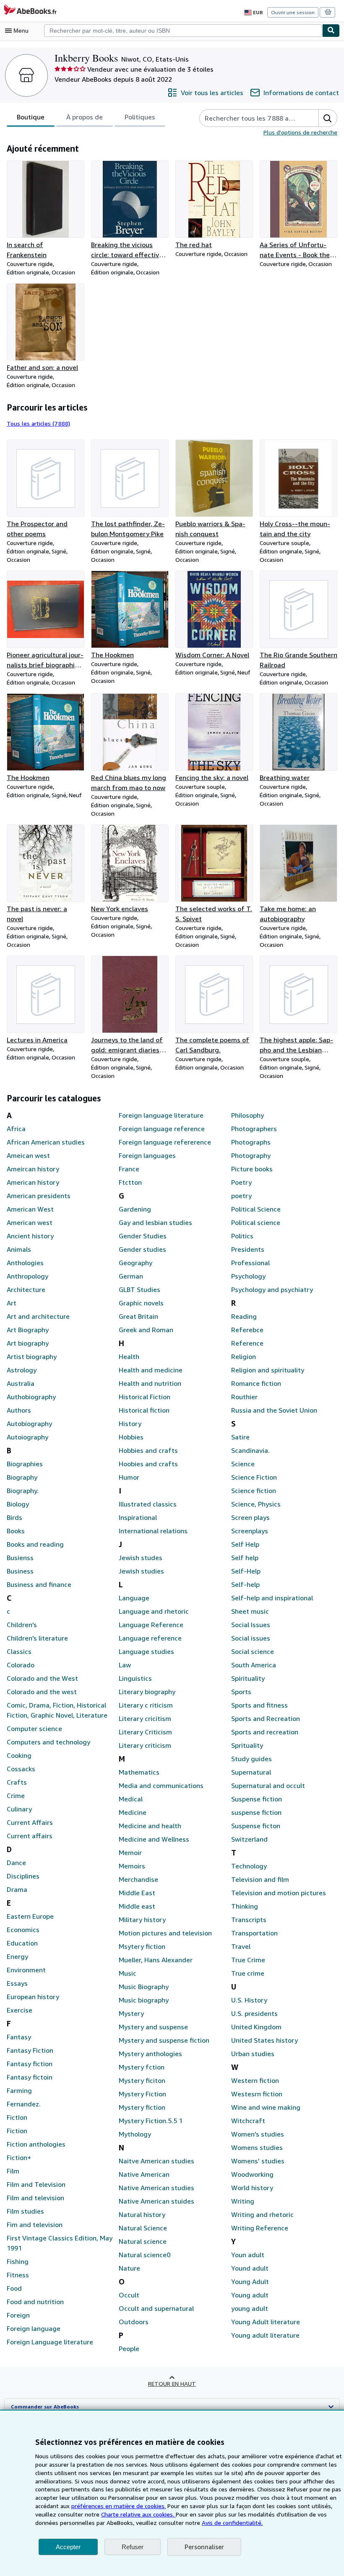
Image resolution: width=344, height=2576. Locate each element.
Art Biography (28, 1330)
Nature (129, 2268)
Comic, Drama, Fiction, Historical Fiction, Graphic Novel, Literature (57, 1710)
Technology (249, 1866)
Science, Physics (256, 1504)
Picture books (252, 1169)
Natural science (143, 2241)
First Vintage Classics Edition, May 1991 (60, 2243)
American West (30, 1209)
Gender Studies (143, 1236)
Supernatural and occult (268, 1785)
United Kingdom (256, 2027)
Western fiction (255, 2080)
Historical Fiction (145, 1397)
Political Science (256, 1209)
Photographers (254, 1129)
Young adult (250, 2295)
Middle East (137, 1893)
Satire (240, 1437)
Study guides (251, 1759)
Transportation (254, 1933)
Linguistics (135, 1678)
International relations (153, 1531)
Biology (18, 1504)
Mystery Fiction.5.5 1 (151, 2121)
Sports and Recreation (266, 1718)
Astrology (22, 1370)
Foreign (18, 2315)
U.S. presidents (254, 2013)
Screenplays (250, 1531)
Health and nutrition (150, 1383)
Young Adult (250, 2281)
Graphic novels (141, 1303)
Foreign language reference (162, 1129)
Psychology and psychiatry (272, 1289)
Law (125, 1665)
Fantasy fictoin (30, 2077)
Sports (241, 1692)
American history (33, 1182)
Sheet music (250, 1611)
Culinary (19, 1809)
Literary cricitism (145, 1718)
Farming (19, 2090)
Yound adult (250, 2268)
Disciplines (23, 1876)
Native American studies (156, 2188)
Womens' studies (258, 2161)
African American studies (46, 1142)
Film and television (35, 2198)
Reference (247, 1343)
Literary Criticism (145, 1732)
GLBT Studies (139, 1289)
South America (254, 1665)
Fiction (17, 2131)
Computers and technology (48, 1742)
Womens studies (257, 2147)
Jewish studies (141, 1571)
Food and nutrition (35, 2302)
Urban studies (253, 2054)
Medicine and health (150, 1826)
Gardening (135, 1209)
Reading (244, 1316)
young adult (250, 2308)
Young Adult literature (266, 2322)
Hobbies (131, 1437)
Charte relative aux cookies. (138, 2514)
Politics (242, 1236)
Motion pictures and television (165, 1933)
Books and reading (35, 1544)
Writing (243, 2201)
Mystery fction (142, 2067)
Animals (19, 1249)
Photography (251, 1155)
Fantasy (19, 2037)
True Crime (248, 1960)
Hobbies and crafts (148, 1450)
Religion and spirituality (268, 1370)
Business (20, 1571)
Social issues (251, 1638)
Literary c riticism (146, 1705)
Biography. (23, 1491)
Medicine (133, 1812)
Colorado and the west (42, 1692)
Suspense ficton (256, 1826)
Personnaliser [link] (204, 2547)
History (130, 1424)
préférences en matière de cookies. (119, 2506)
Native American (144, 2174)
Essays (17, 1983)
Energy (17, 1956)
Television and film (260, 1879)
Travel (241, 1946)
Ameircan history (33, 1169)
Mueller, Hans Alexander (156, 1960)
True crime (248, 1973)
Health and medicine (151, 1370)
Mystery (131, 2013)
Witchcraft (248, 2121)
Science (243, 1464)
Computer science (34, 1729)
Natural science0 (145, 2255)
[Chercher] (331, 31)
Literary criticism (145, 1745)
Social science (253, 1651)
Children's (22, 1625)
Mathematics (139, 1772)
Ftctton (130, 1182)
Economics (23, 1930)
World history (252, 2188)
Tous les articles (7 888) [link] (38, 423)
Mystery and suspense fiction (164, 2040)
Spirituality (248, 1678)
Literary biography (147, 1692)
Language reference (150, 1638)
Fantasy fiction (30, 2064)
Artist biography (32, 1356)
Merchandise (138, 1879)
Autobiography (29, 1424)
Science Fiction (254, 1477)
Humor (129, 1477)
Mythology (135, 2134)
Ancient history (30, 1236)
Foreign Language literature (50, 2342)
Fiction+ (19, 2157)
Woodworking (252, 2174)
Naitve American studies (156, 2161)
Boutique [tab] (31, 117)
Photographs (251, 1142)
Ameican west (28, 1155)
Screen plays (250, 1517)
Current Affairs (30, 1822)
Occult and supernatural (156, 2308)
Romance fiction (256, 1383)
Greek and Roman (146, 1330)
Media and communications (161, 1785)
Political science (256, 1222)
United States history (265, 2040)
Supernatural (251, 1772)
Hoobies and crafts (148, 1464)
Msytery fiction (142, 1946)
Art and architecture (38, 1316)
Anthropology (27, 1276)
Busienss (20, 1558)
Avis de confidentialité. (232, 2523)
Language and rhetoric (154, 1611)
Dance (16, 1863)
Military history (142, 1920)
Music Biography (144, 1987)
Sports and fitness (259, 1705)
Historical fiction (144, 1410)
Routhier (244, 1397)
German (131, 1276)
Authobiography (31, 1397)
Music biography (144, 2000)
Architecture (26, 1289)
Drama (17, 1889)
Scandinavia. (250, 1450)
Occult (129, 2295)
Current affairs (30, 1836)
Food (14, 2288)
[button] (328, 118)
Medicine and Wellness (154, 1839)
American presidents (39, 1196)
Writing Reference (260, 2228)
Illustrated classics (148, 1504)
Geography (136, 1263)
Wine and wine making (266, 2107)
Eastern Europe (30, 1916)
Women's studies (258, 2134)
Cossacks (21, 1769)
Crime (16, 1796)
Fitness (18, 2275)
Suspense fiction (257, 1799)
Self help (245, 1558)
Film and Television (36, 2184)
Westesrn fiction (257, 2094)
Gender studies (142, 1249)
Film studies (25, 2211)
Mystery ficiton (142, 2080)
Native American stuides (156, 2201)
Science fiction (254, 1491)
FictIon (17, 2117)
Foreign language (34, 2328)
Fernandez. (24, 2104)
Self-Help (246, 1571)
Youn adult (248, 2255)
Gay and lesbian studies (155, 1222)
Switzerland (249, 1839)
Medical (131, 1799)
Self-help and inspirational (272, 1598)
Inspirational (138, 1517)
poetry (241, 1196)
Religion (244, 1356)
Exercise (20, 2010)
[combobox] (183, 31)
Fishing (18, 2261)
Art (12, 1303)
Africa (16, 1129)
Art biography (28, 1343)
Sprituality (247, 1745)
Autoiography (27, 1437)
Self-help (245, 1584)
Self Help (245, 1544)
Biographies (25, 1464)
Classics (19, 1651)
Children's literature (37, 1638)
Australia (21, 1383)
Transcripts (249, 1920)
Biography (22, 1477)
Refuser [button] (133, 2547)
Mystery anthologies (150, 2054)
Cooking (19, 1755)
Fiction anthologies (36, 2144)
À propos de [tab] (85, 117)
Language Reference (151, 1625)
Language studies (146, 1651)
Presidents (248, 1249)
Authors (19, 1410)
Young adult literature (265, 2335)
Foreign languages (147, 1155)
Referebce (247, 1330)
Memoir (130, 1853)
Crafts (17, 1782)
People (129, 2349)
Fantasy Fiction (30, 2050)
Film (13, 2171)
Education (22, 1943)
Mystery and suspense (153, 2027)
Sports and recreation (265, 1732)
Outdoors (134, 2322)
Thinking (245, 1906)
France (129, 1169)
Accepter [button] (68, 2547)
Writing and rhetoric (262, 2214)
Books (16, 1531)
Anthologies (25, 1263)
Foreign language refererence (165, 1142)
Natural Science (143, 2228)
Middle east (137, 1906)
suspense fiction (256, 1812)
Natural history (142, 2214)
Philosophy (248, 1115)
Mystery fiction (142, 2107)
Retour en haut (172, 2384)
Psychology (248, 1276)
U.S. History (249, 2000)
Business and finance (39, 1584)
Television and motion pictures (279, 1893)
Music (128, 1973)
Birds (14, 1517)
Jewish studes (141, 1558)
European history (33, 1997)
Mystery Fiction (142, 2094)
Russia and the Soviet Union (274, 1410)
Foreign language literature (161, 1115)
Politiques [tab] (140, 117)
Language (134, 1598)
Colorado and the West (42, 1678)
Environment (26, 1970)
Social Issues (251, 1625)
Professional (250, 1263)
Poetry (241, 1182)
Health (129, 1356)
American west (30, 1222)
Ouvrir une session (293, 12)
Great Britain (138, 1316)
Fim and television (35, 2225)
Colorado (21, 1665)
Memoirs (132, 1866)
